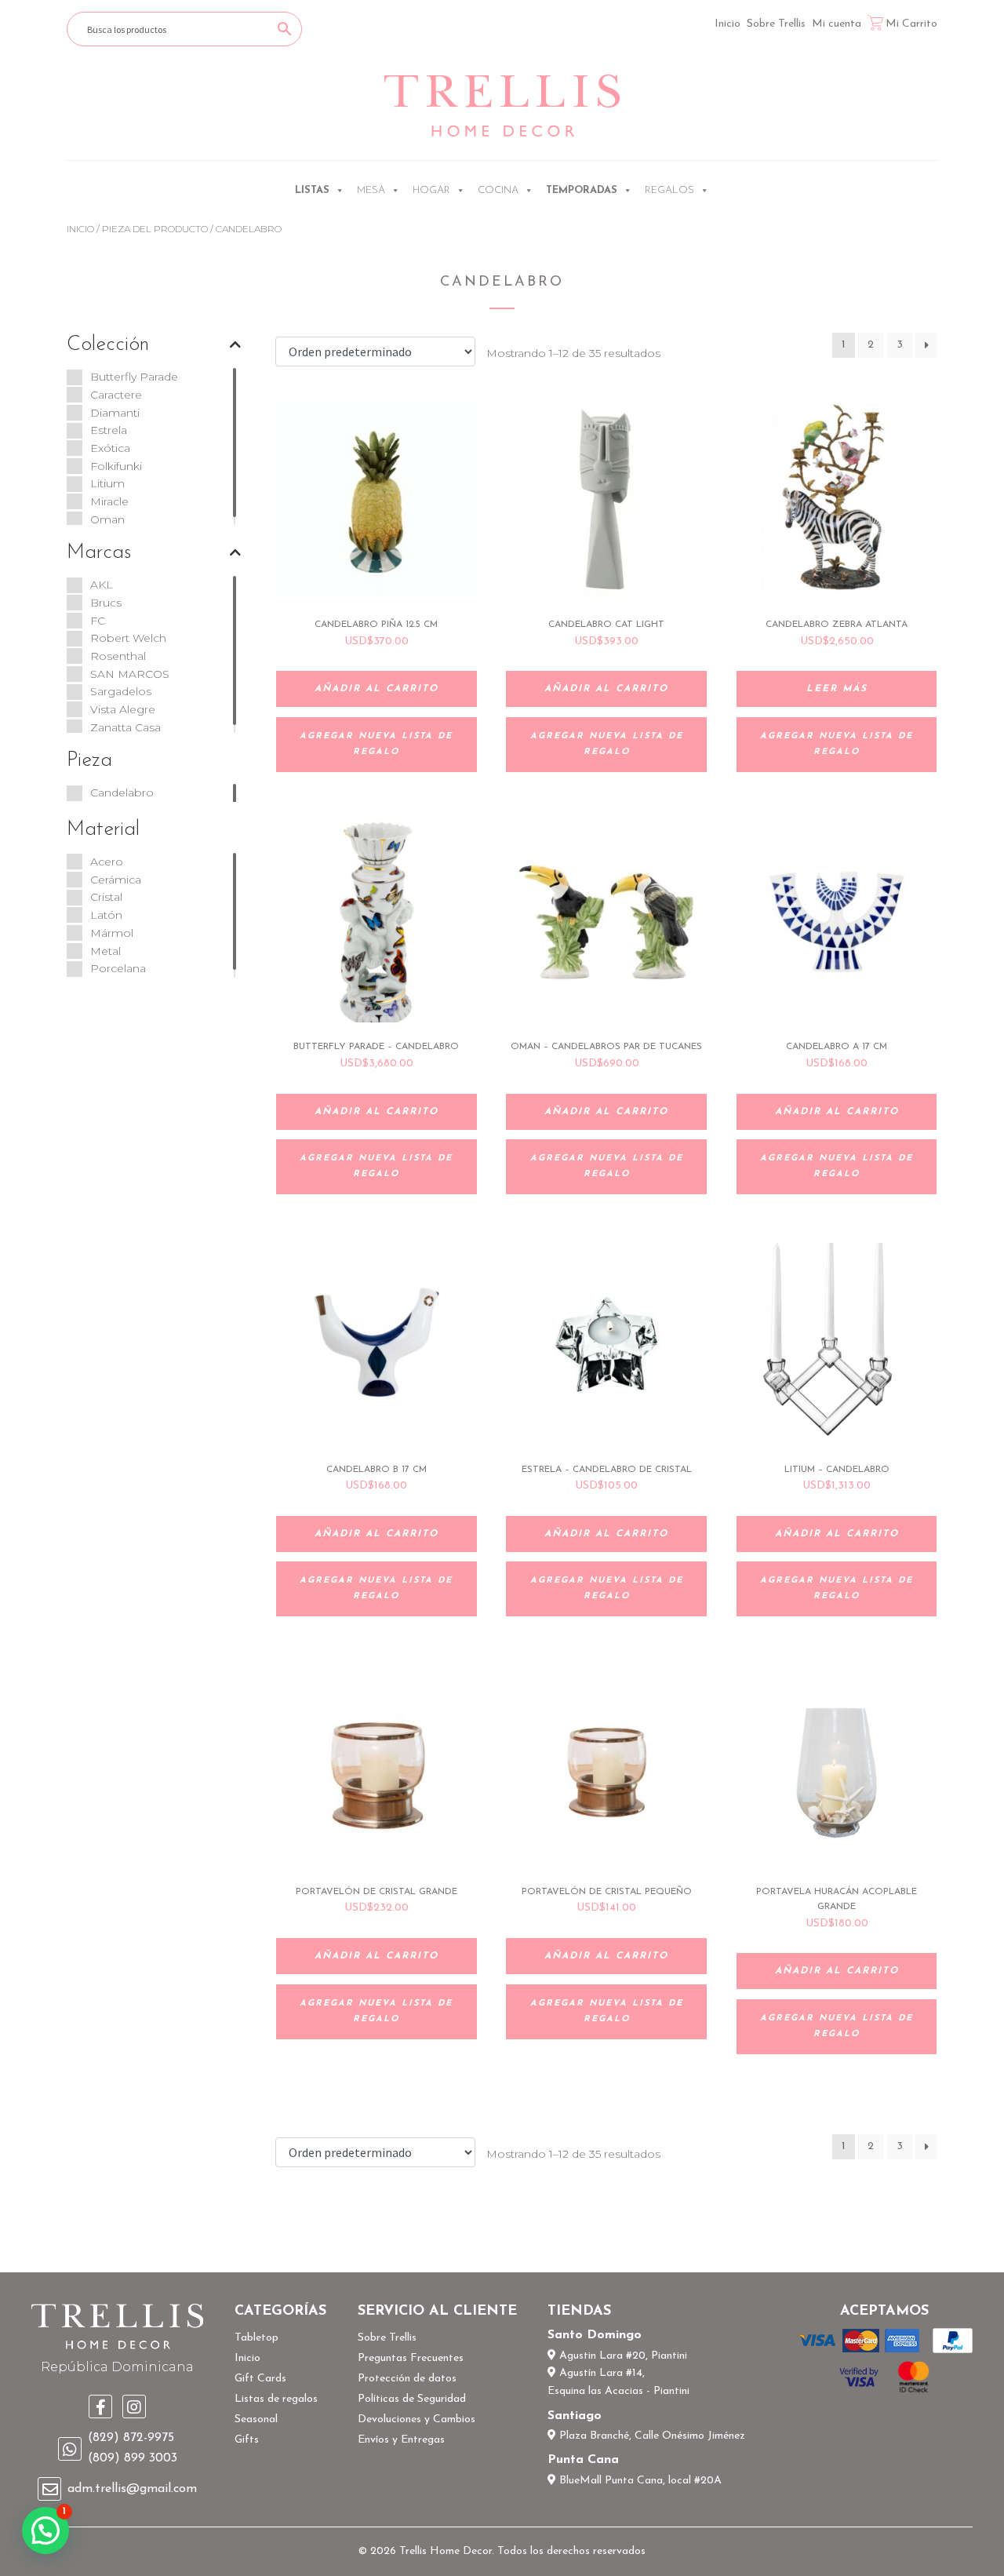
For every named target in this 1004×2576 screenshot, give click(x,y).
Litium (107, 483)
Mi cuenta (837, 24)
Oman (107, 519)
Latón (106, 915)
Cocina (498, 190)
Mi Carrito (911, 24)
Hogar (431, 190)
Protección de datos (407, 2379)
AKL (102, 585)
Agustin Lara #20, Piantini (622, 2356)
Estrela (109, 430)
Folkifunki (116, 466)
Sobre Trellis (776, 24)
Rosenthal (118, 656)
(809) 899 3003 (133, 2458)
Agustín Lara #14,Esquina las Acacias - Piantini (618, 2382)
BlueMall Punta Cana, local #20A (639, 2481)
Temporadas (582, 190)
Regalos (669, 190)
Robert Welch (128, 638)
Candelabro (122, 792)
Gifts (247, 2440)
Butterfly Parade (134, 377)
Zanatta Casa (125, 727)
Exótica (110, 448)
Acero (107, 862)
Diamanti (115, 413)
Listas (312, 190)
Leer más (837, 689)
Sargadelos (121, 691)
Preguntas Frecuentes (411, 2358)
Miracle (109, 501)
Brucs (106, 603)
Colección (108, 345)
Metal (105, 951)
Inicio (728, 24)
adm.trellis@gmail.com (132, 2489)
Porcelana (118, 968)
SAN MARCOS (130, 674)
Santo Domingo (595, 2335)
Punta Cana (583, 2460)
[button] (45, 2530)
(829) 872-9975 (131, 2438)
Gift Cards (260, 2379)
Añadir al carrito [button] (376, 689)
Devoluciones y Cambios (417, 2419)
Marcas (99, 553)
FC (98, 621)
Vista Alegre (123, 709)
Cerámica (116, 880)
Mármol (112, 933)
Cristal (106, 897)
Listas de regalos (276, 2399)
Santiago (575, 2416)
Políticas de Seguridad (412, 2399)
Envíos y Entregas (401, 2440)
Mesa (371, 190)
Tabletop (256, 2338)
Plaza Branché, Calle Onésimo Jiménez (651, 2436)
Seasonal (256, 2419)
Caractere (116, 395)
